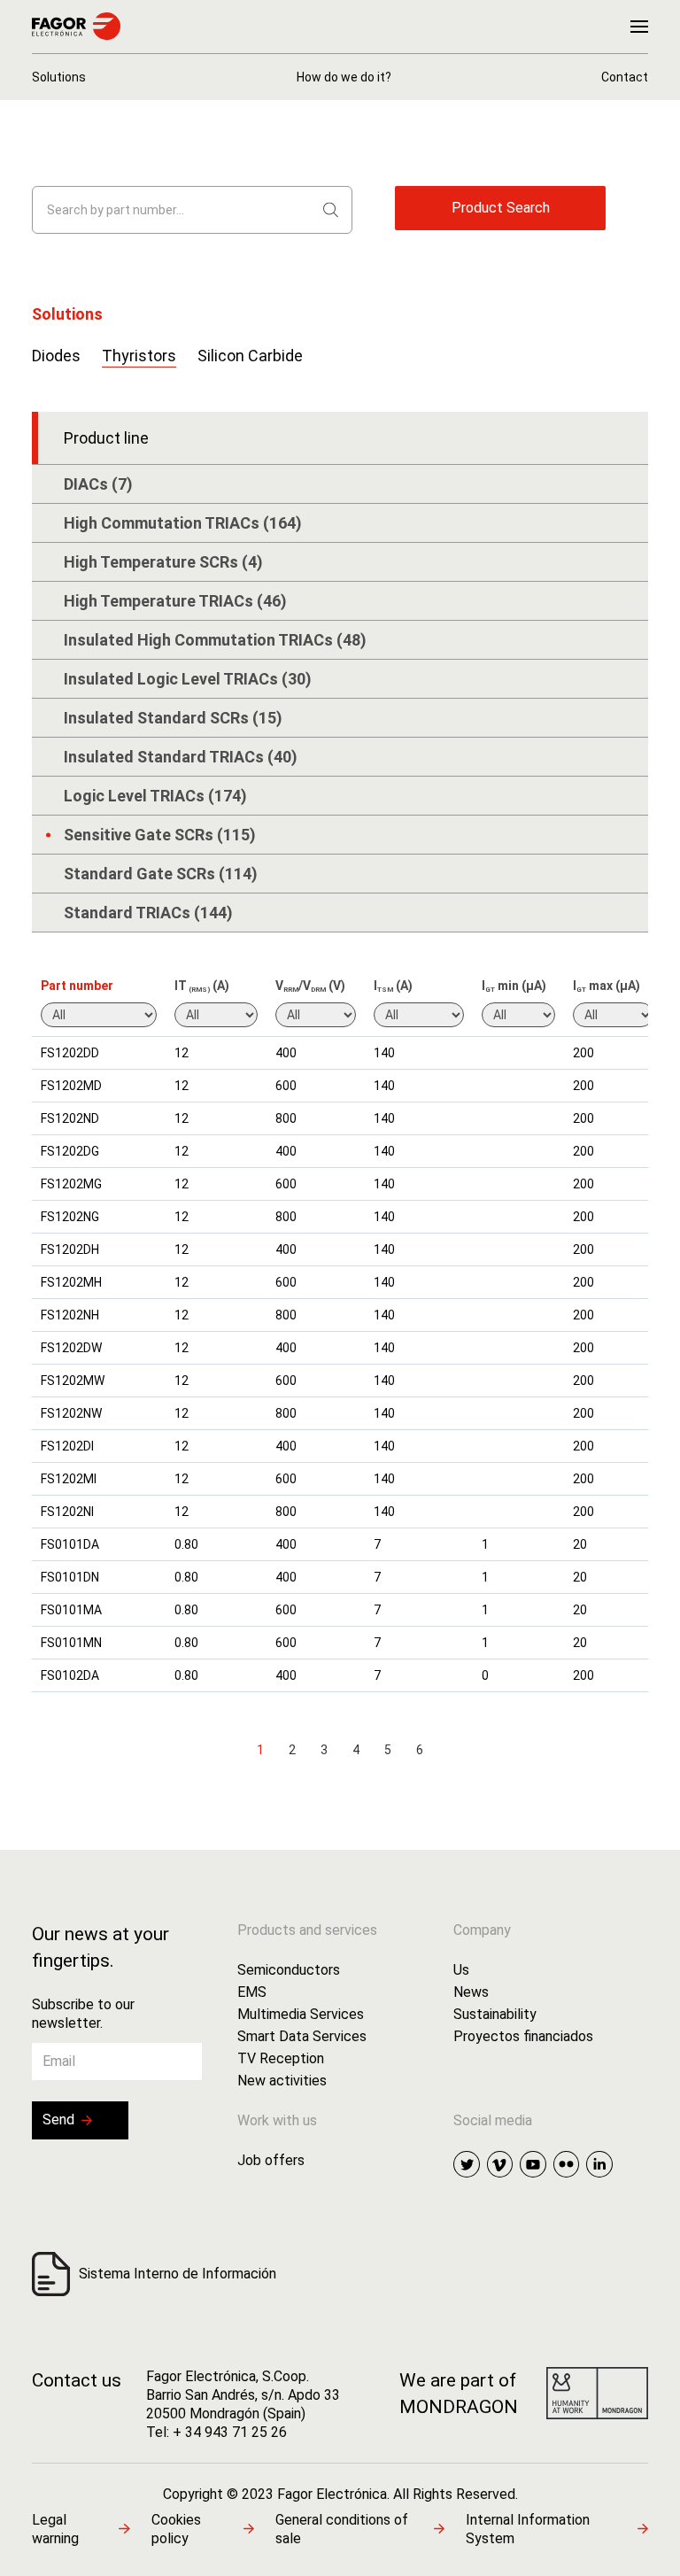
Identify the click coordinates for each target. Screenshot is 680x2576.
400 (286, 1053)
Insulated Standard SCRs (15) (173, 718)
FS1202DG (70, 1151)
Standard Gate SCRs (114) (161, 874)
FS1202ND (70, 1118)
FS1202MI (69, 1479)
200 (583, 1053)
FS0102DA (70, 1675)
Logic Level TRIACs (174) (155, 796)
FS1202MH (71, 1282)
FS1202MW (73, 1381)
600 (286, 1086)
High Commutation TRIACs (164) (183, 523)
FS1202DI (67, 1446)
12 (182, 1053)
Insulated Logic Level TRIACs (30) (188, 679)
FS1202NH (70, 1315)
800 (286, 1118)
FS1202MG (71, 1184)
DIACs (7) (98, 484)
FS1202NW (71, 1413)
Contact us (77, 2380)
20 (580, 1544)
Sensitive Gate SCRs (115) (160, 835)
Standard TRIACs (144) (148, 913)
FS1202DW (71, 1348)
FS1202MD (71, 1086)
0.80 (186, 1544)
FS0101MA (71, 1610)
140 (384, 1053)
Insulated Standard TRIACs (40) (181, 757)
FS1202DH (70, 1249)
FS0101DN (70, 1577)
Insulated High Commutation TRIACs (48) (215, 640)
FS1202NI (67, 1512)
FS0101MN (71, 1643)
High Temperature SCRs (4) (163, 562)
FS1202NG (70, 1217)
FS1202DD (70, 1053)
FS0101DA (70, 1544)
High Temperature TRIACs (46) (175, 601)
